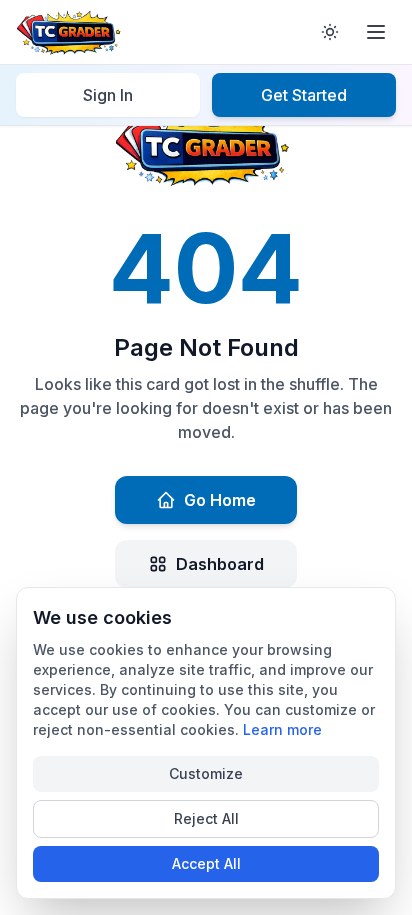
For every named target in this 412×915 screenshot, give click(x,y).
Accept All (206, 863)
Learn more (282, 729)
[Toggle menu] (376, 32)
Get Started (304, 95)
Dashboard (220, 564)
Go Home (220, 500)
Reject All (206, 818)
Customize (206, 773)
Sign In (108, 95)
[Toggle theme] (330, 32)
